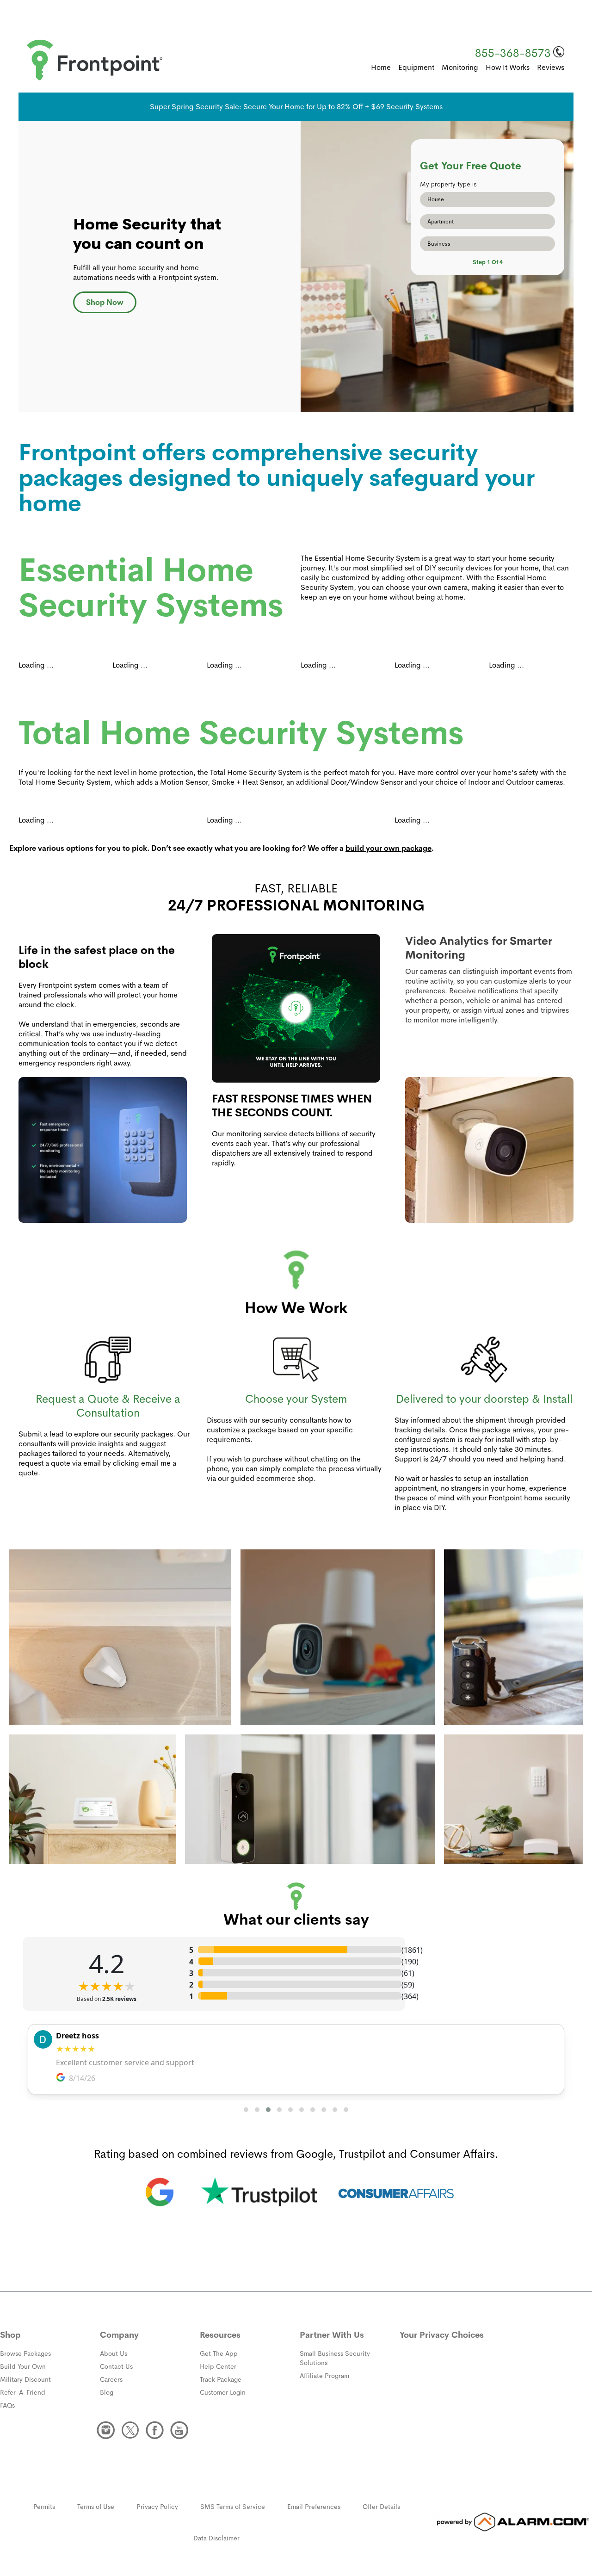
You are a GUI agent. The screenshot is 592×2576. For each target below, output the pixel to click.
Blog (107, 2392)
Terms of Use (96, 2507)
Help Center (218, 2366)
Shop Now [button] (105, 302)
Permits (44, 2507)
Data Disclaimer (216, 2538)
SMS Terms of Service (233, 2507)
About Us (114, 2353)
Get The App (219, 2353)
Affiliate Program (324, 2376)
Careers (111, 2379)
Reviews (551, 67)
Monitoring (460, 67)
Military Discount (25, 2379)
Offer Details (381, 2507)
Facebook (155, 2430)
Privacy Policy (157, 2507)
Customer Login (223, 2392)
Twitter (130, 2430)
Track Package (221, 2379)
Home (381, 67)
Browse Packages (25, 2353)
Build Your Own (23, 2366)
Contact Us (116, 2366)
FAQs (7, 2405)
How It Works (508, 67)
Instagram (106, 2430)
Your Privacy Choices (442, 2335)
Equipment (416, 67)
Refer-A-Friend (23, 2392)
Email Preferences (314, 2507)
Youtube (179, 2430)
